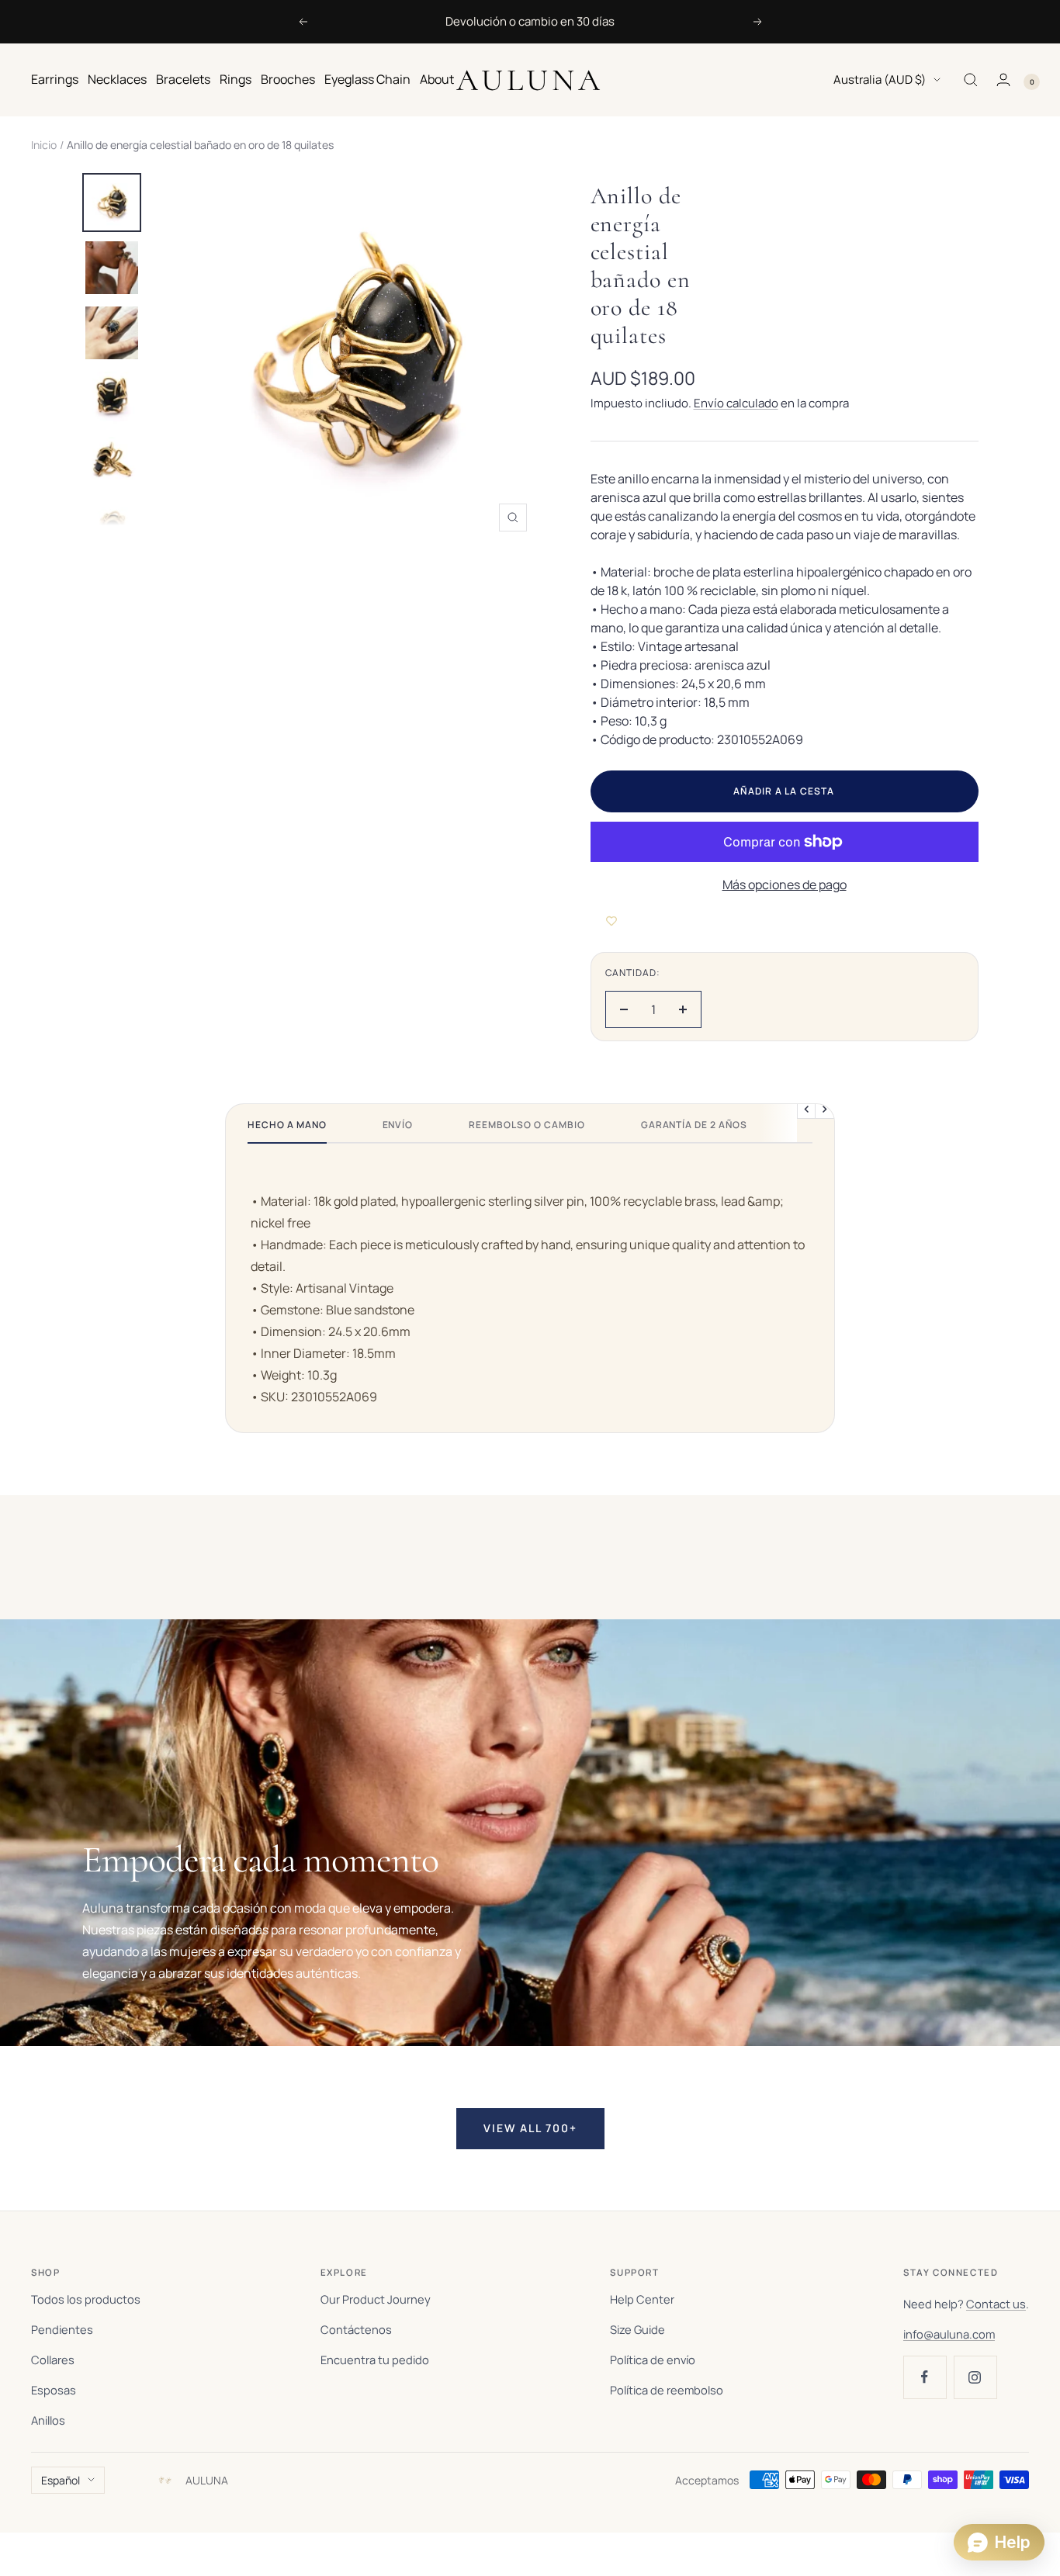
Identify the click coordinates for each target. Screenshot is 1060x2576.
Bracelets (183, 79)
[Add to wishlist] (611, 921)
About (437, 79)
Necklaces (117, 79)
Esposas (54, 2390)
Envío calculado (736, 403)
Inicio (44, 145)
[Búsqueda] (971, 80)
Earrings (55, 79)
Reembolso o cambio (527, 1125)
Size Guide (637, 2329)
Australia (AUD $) (880, 80)
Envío (398, 1125)
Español (61, 2480)
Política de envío (653, 2360)
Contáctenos (356, 2329)
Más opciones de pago (785, 885)
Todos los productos (86, 2299)
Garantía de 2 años (694, 1125)
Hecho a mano (287, 1125)
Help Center (642, 2299)
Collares (53, 2360)
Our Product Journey (376, 2299)
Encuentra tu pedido (375, 2360)
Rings (236, 79)
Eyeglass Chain (367, 79)
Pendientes (62, 2329)
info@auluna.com (949, 2334)
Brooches (288, 79)
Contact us (996, 2304)
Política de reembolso (667, 2390)
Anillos (48, 2420)
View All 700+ (530, 2128)
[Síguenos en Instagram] (975, 2377)
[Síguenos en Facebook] (925, 2377)
